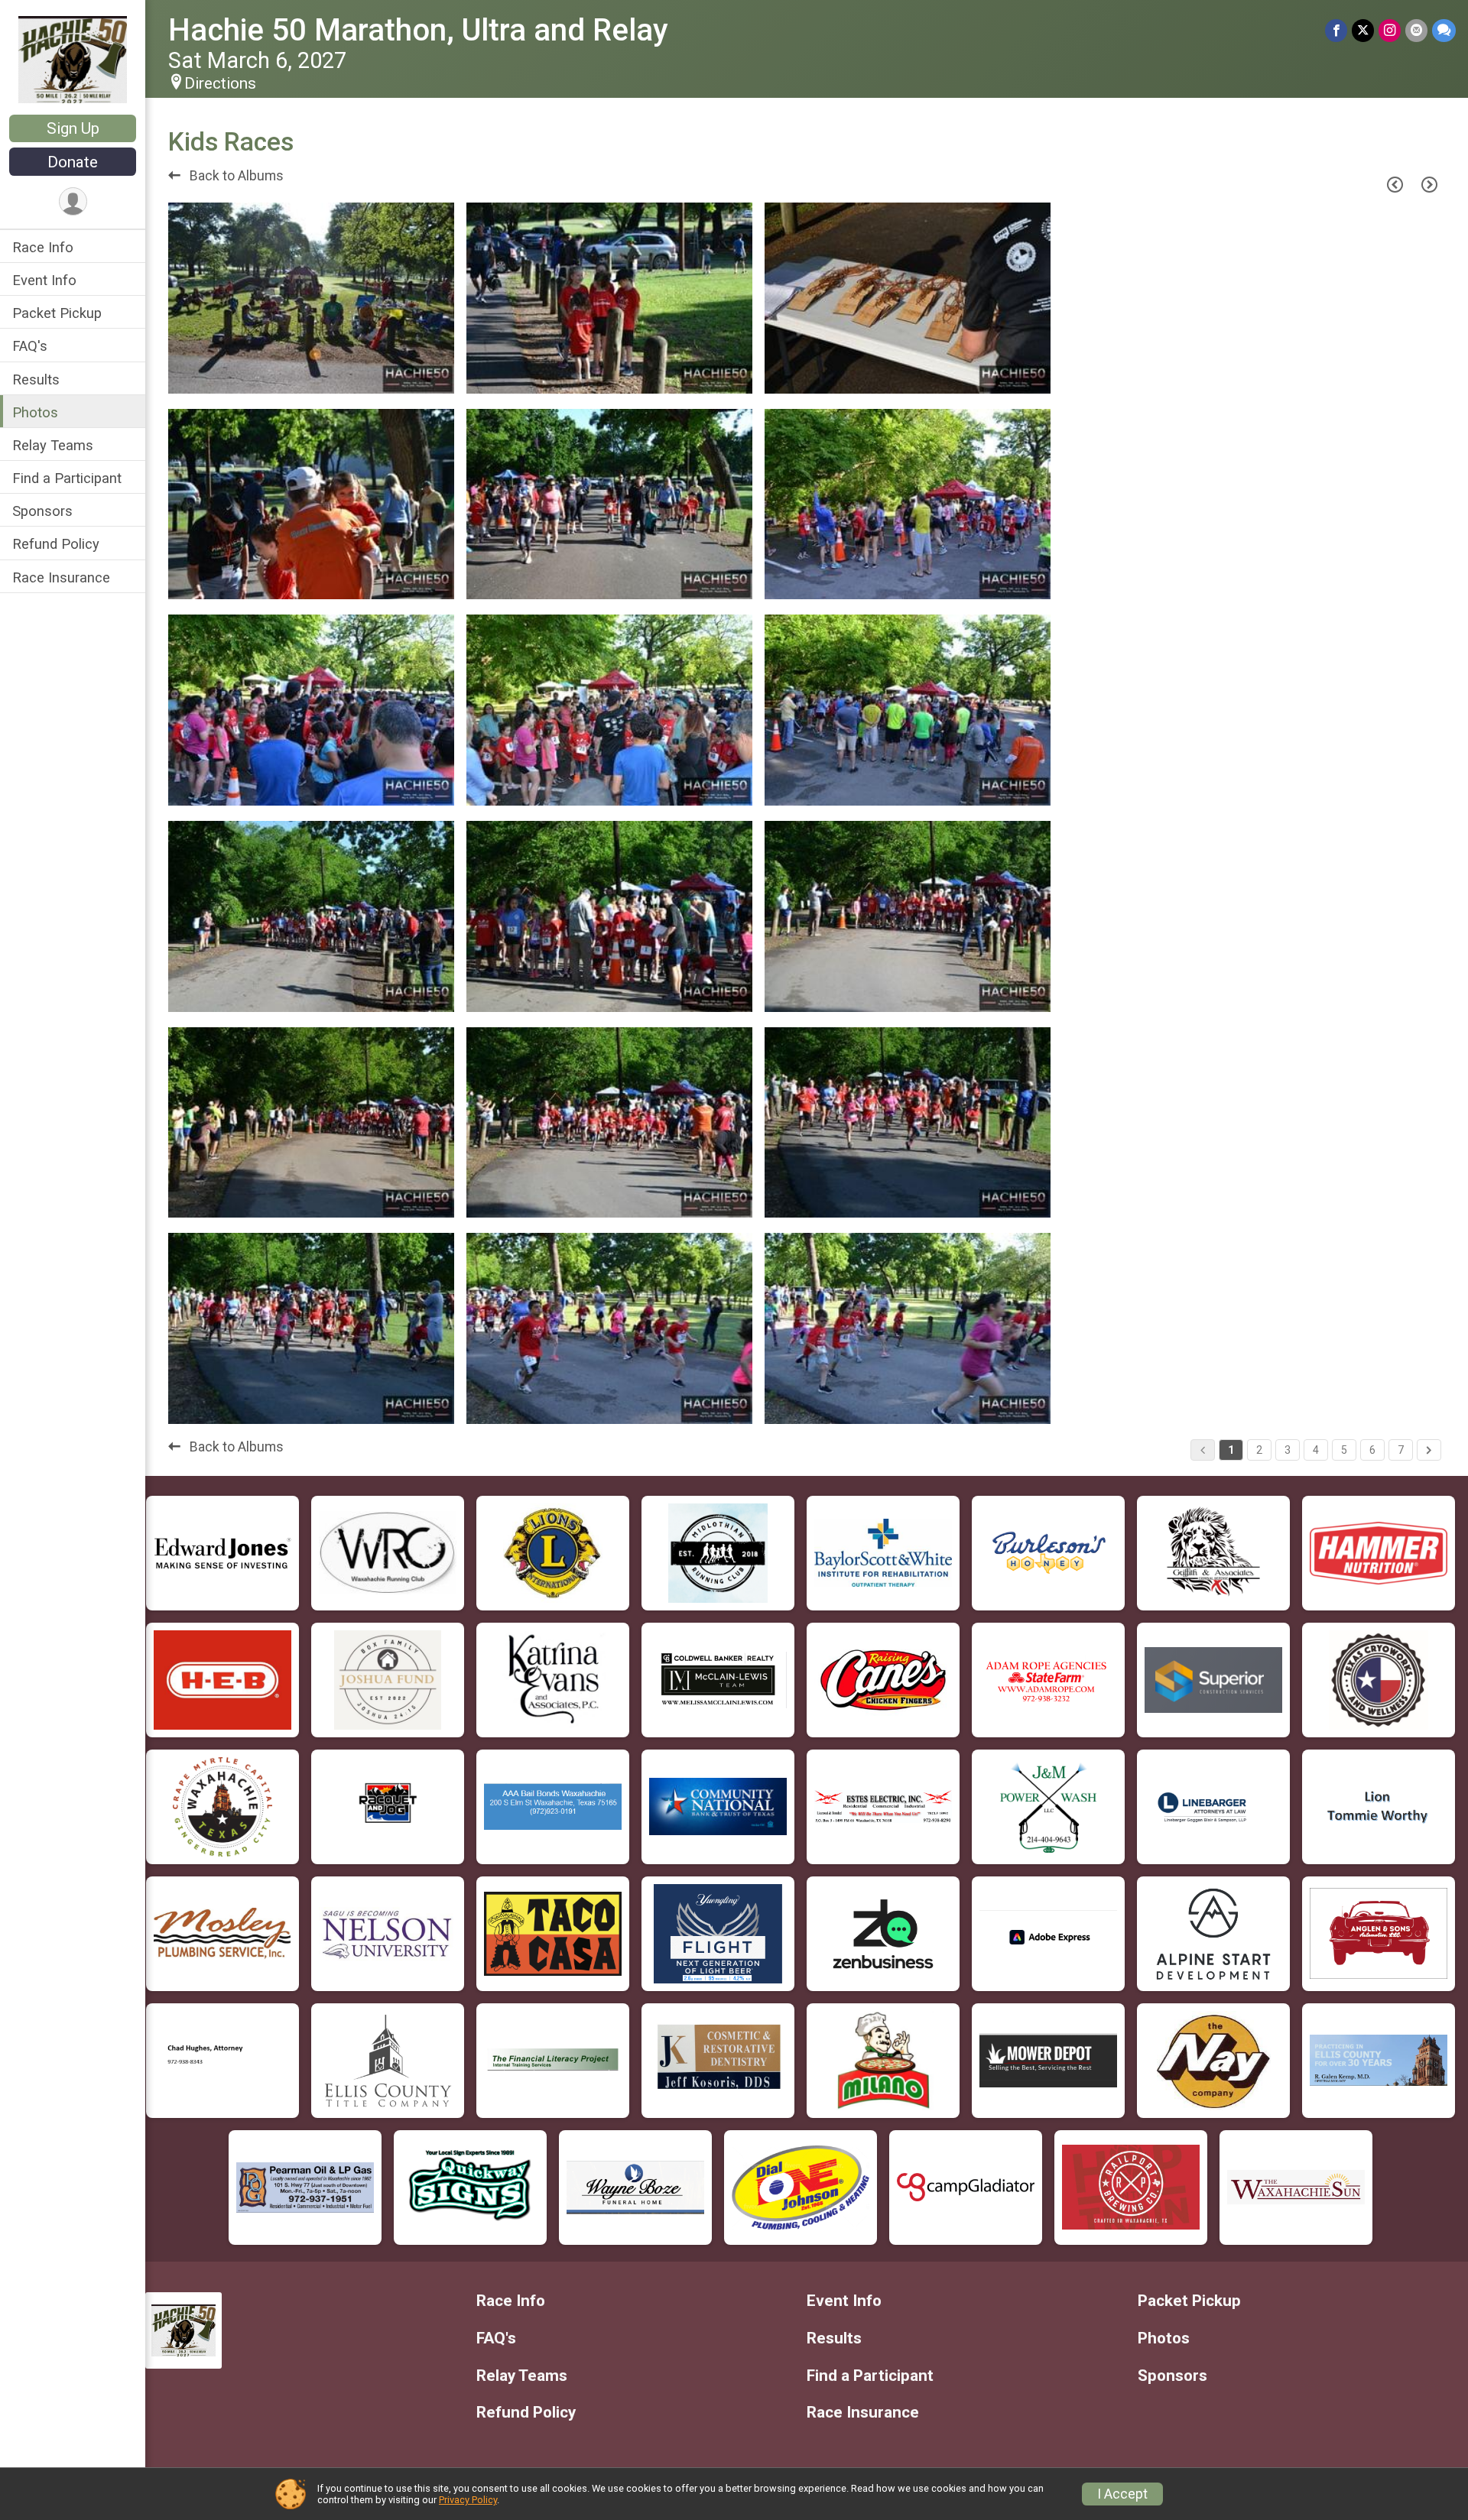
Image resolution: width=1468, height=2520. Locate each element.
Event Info (44, 280)
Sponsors (42, 511)
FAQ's (30, 346)
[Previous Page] (1395, 184)
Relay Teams (53, 445)
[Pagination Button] (1429, 1450)
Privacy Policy (468, 2500)
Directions (220, 83)
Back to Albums (235, 176)
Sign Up (73, 128)
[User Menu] (73, 201)
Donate (73, 162)
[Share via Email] (1416, 30)
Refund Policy (56, 544)
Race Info (43, 247)
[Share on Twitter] (1363, 30)
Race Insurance (61, 577)
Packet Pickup (57, 313)
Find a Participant (67, 478)
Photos (35, 412)
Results (36, 379)
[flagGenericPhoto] (404, 374)
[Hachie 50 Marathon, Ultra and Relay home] (73, 59)
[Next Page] (1429, 184)
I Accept (1122, 2494)
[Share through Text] (1444, 30)
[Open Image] (311, 298)
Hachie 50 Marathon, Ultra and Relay (418, 30)
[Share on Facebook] (1336, 30)
